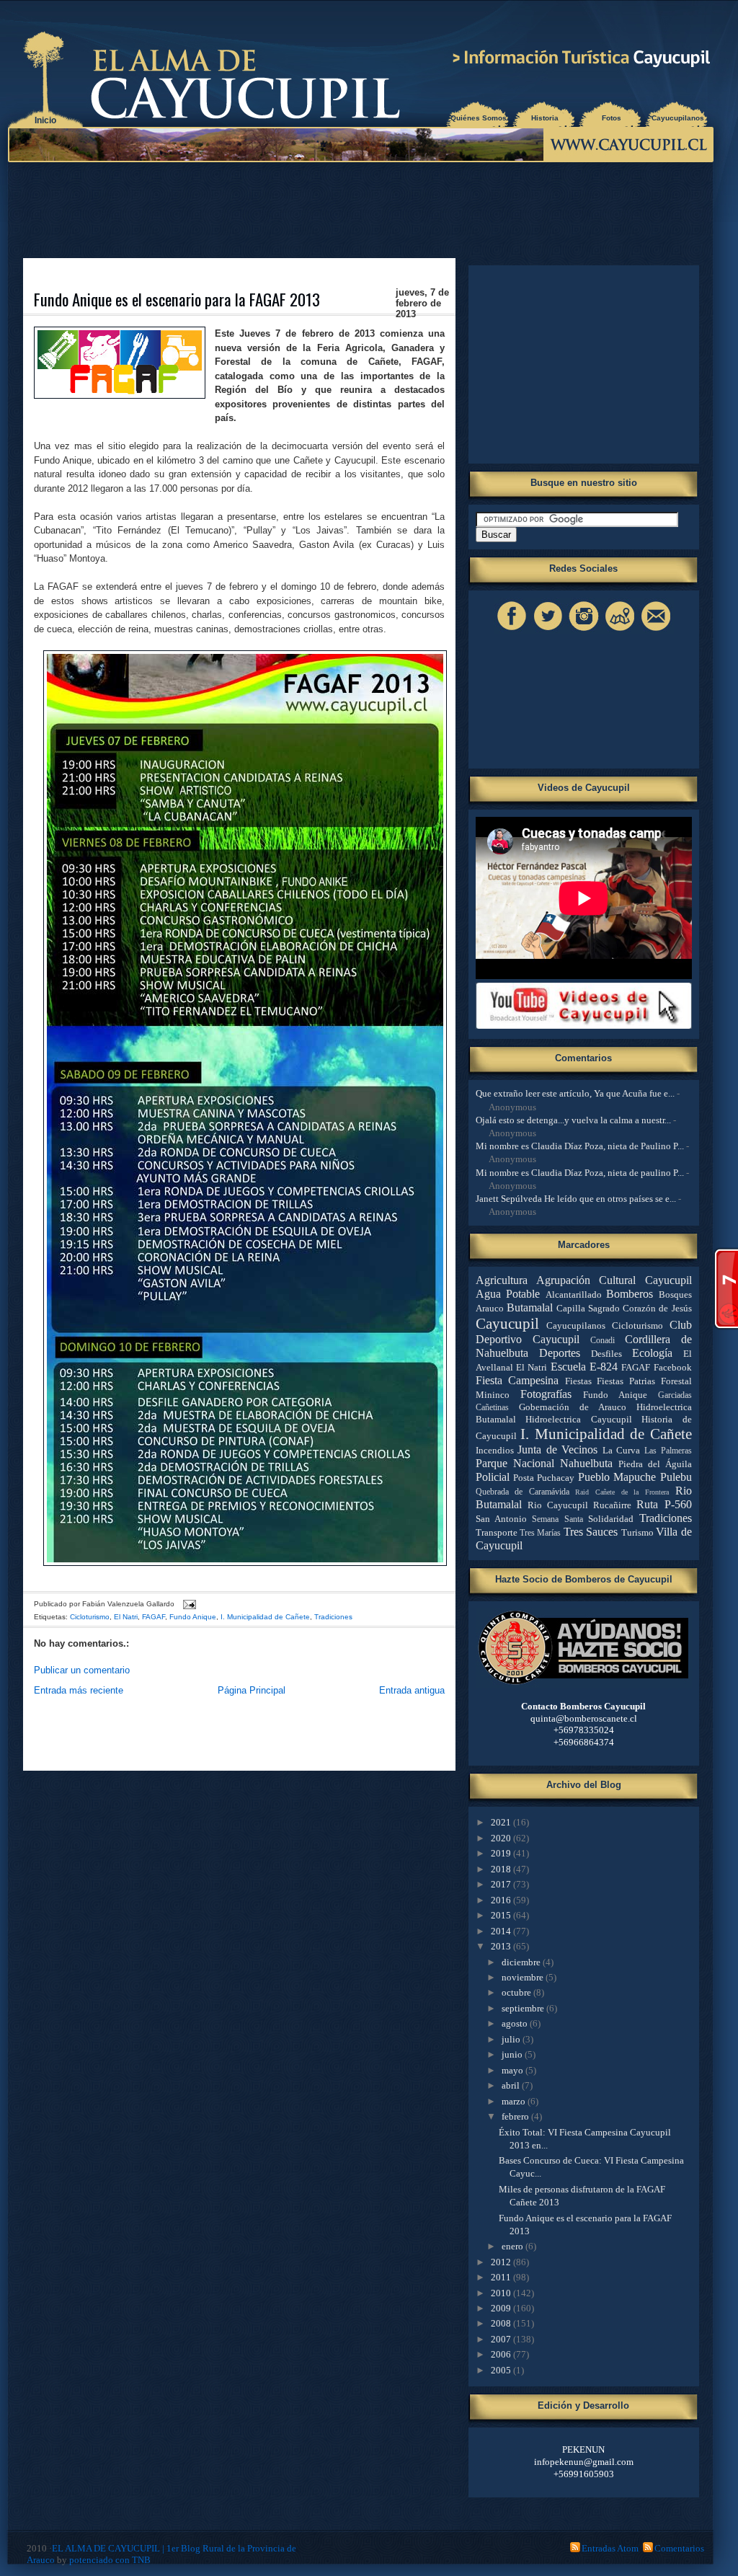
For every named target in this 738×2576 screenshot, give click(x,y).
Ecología (652, 1353)
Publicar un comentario (82, 1670)
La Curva (622, 1450)
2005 (502, 2370)
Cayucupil (507, 1323)
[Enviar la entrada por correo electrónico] (188, 1604)
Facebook (673, 1367)
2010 (502, 2293)
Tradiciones (333, 1617)
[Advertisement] (364, 209)
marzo (515, 2101)
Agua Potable (508, 1294)
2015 (502, 1915)
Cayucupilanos (678, 118)
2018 (502, 1869)
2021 (502, 1822)
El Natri (126, 1617)
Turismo (637, 1532)
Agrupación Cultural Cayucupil (614, 1280)
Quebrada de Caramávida (523, 1492)
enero (514, 2246)
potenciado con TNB (110, 2560)
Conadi (603, 1341)
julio (512, 2039)
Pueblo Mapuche (617, 1477)
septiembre (524, 2008)
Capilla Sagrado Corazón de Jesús (624, 1308)
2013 (502, 1946)
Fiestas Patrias (626, 1381)
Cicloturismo (90, 1617)
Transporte (497, 1532)
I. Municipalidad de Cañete (265, 1617)
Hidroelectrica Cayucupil (579, 1419)
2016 (502, 1900)
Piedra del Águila (655, 1464)
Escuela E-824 (584, 1367)
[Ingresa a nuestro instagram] (584, 630)
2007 (502, 2339)
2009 (502, 2308)
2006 (502, 2354)
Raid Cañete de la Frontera (622, 1492)
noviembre (524, 1977)
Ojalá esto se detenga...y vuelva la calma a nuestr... (573, 1120)
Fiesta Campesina (517, 1380)
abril (512, 2085)
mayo (514, 2070)
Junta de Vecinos (557, 1449)
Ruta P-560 (664, 1504)
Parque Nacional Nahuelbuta (544, 1463)
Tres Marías (540, 1533)
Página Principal (252, 1690)
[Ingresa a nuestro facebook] (512, 630)
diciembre (522, 1962)
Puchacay (556, 1478)
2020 (502, 1838)
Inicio (45, 120)
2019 (502, 1853)
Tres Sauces (591, 1532)
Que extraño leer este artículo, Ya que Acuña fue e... (575, 1093)
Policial (493, 1477)
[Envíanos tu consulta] (656, 630)
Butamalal (530, 1307)
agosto (516, 2023)
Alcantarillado (574, 1294)
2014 (502, 1931)
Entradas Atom (610, 2548)
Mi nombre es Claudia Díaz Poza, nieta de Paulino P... (580, 1146)
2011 (502, 2277)
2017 (502, 1884)
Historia (545, 118)
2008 (502, 2323)
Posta (524, 1478)
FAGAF (154, 1617)
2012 (502, 2262)
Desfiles (606, 1354)
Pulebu (676, 1477)
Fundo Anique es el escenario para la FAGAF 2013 (177, 299)
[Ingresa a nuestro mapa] (620, 630)
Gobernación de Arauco (573, 1407)
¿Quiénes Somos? (479, 118)
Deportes (560, 1353)
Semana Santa (557, 1519)
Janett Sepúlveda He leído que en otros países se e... (576, 1199)
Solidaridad (611, 1519)
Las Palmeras (668, 1451)
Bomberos (630, 1294)
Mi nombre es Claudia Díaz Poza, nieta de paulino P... (580, 1173)
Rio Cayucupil (558, 1505)
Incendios (495, 1450)
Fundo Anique (193, 1617)
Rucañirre (612, 1505)
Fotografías (546, 1394)
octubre (517, 1992)
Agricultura (502, 1280)
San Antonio (501, 1519)
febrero (516, 2116)
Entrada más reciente (79, 1690)
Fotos (612, 118)
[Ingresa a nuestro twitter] (548, 630)
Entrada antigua (412, 1690)
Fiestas (578, 1381)
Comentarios (679, 2548)
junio (513, 2054)
